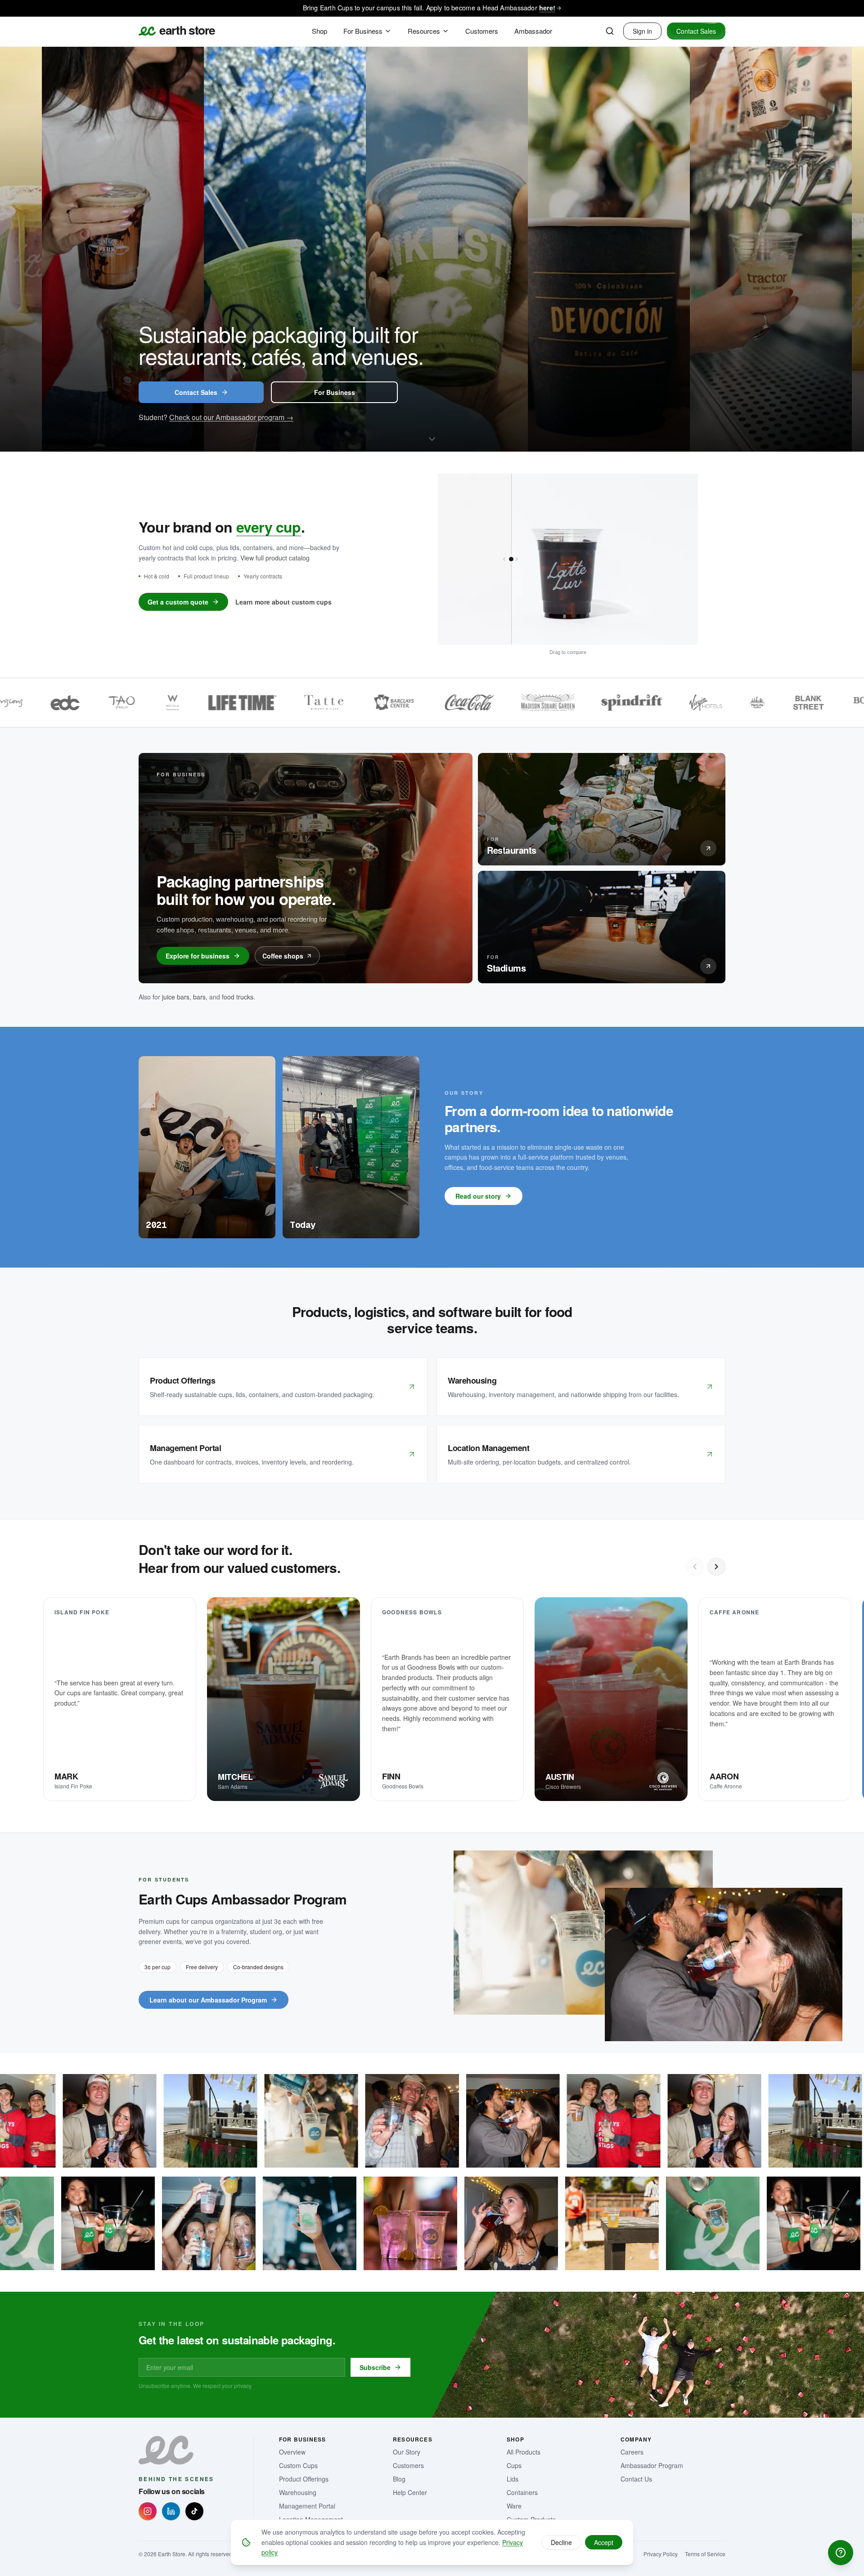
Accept (604, 2542)
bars (199, 997)
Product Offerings (304, 2479)
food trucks (238, 997)
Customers (408, 2465)
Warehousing (298, 2492)
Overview (292, 2452)
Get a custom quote (178, 602)
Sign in (642, 31)
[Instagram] (148, 2511)
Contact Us (636, 2479)
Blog (399, 2479)
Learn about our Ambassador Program (208, 2000)
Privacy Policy (661, 2554)
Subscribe (375, 2367)
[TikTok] (194, 2511)
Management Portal (307, 2506)
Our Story (407, 2452)
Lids (513, 2479)
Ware (514, 2506)
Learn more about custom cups (283, 602)
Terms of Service (705, 2554)
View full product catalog (275, 558)
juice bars (176, 997)
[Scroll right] (716, 1567)
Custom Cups (298, 2465)
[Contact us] (841, 2553)
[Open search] (610, 31)
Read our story (478, 1196)
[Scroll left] (695, 1567)
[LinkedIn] (171, 2511)
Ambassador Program (652, 2465)
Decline (561, 2542)
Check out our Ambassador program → (231, 417)
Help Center (410, 2492)
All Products (524, 2452)
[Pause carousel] (849, 436)
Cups (514, 2465)
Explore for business (198, 956)
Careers (632, 2452)
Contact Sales (696, 31)
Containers (522, 2492)
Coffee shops (283, 956)
